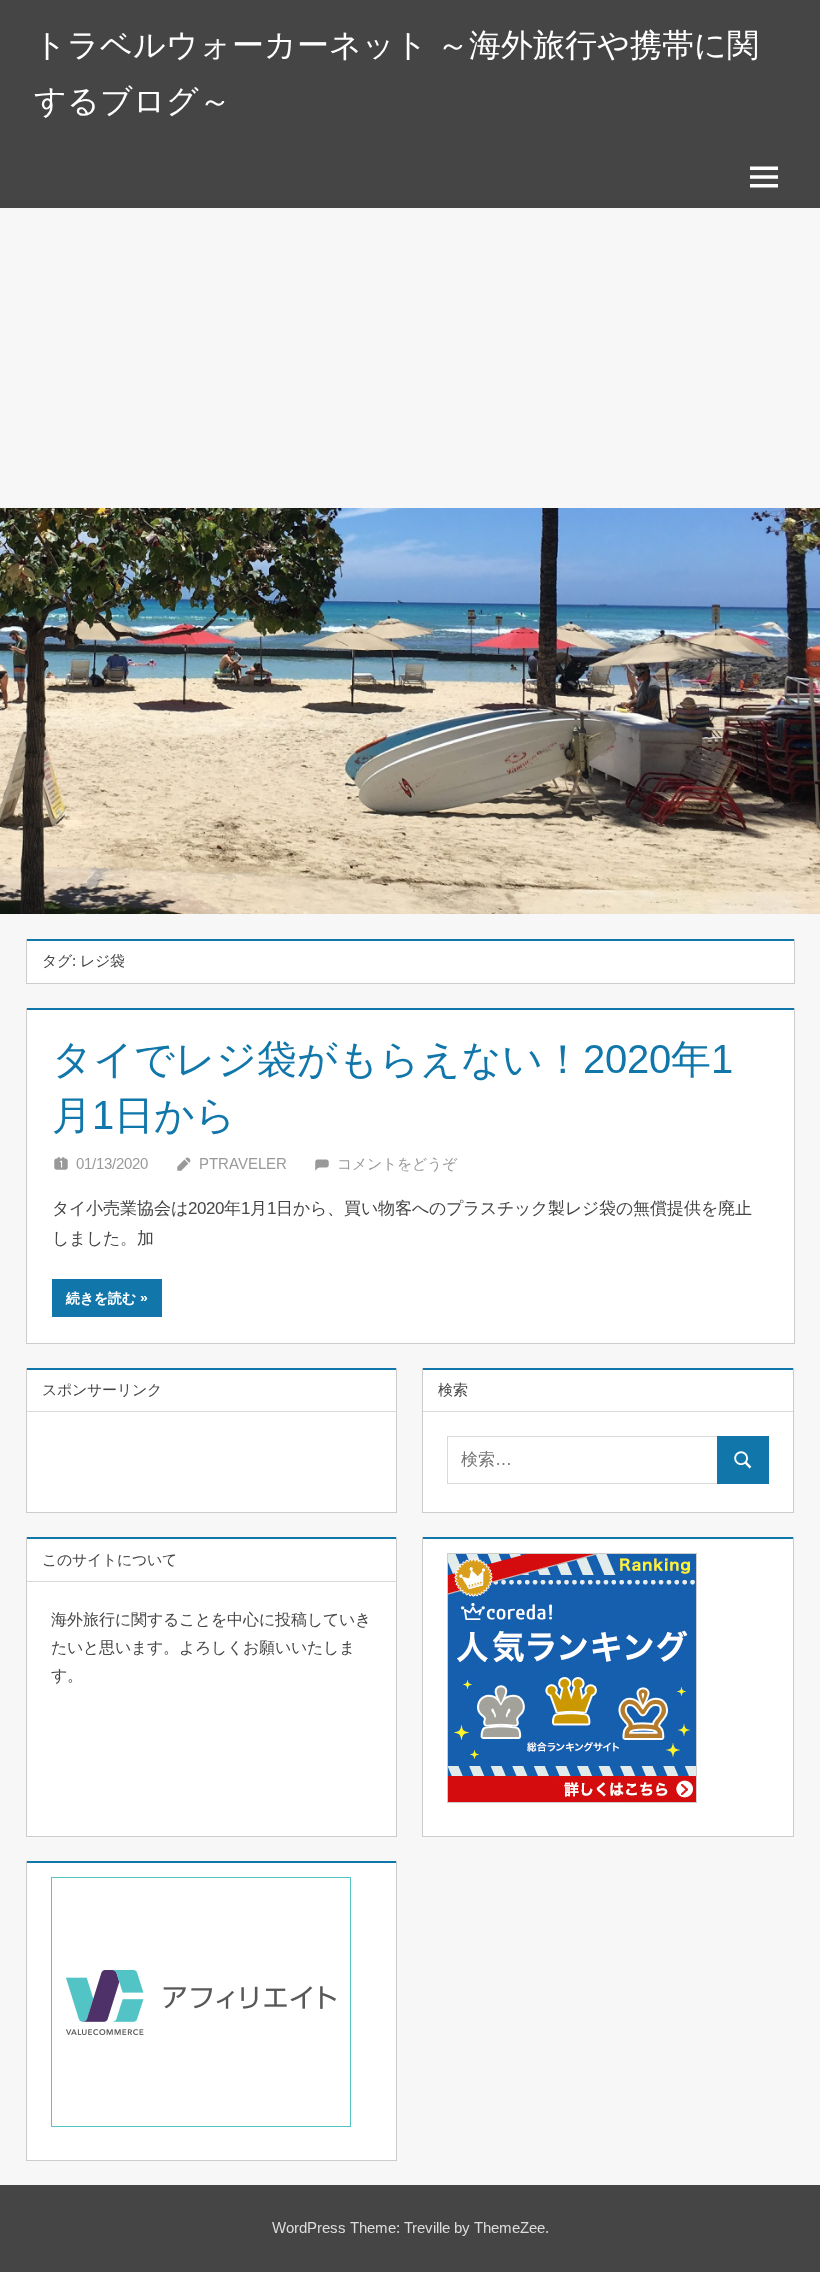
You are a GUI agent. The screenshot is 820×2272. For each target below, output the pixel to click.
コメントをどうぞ (397, 1163)
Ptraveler (243, 1163)
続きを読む (101, 1298)
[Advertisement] (410, 358)
